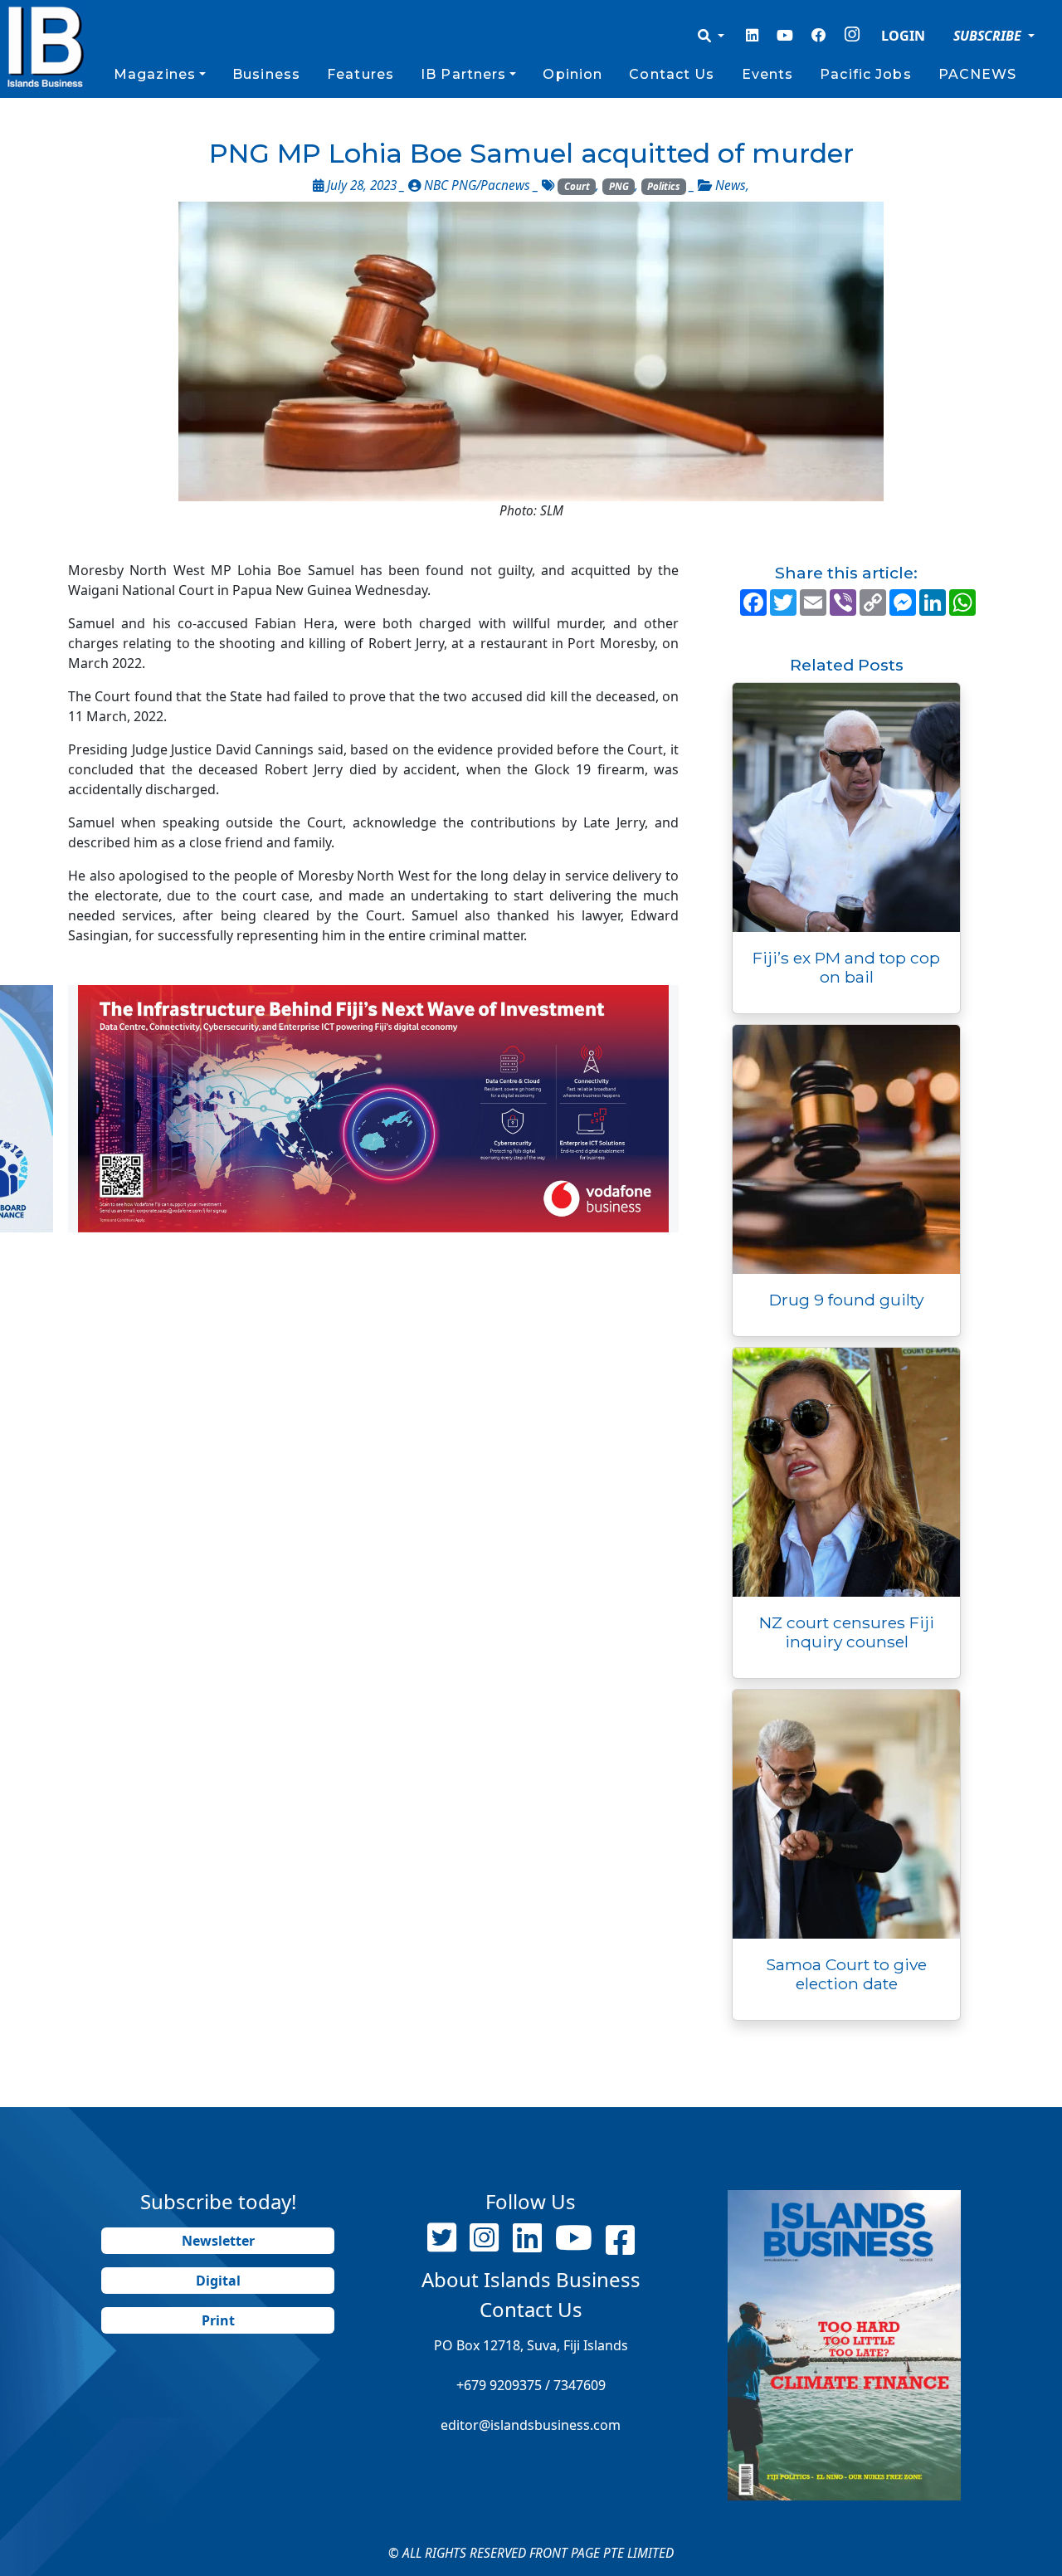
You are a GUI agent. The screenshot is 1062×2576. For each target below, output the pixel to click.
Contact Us (672, 74)
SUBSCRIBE (989, 36)
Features (360, 74)
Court (577, 186)
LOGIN (903, 36)
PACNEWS (978, 74)
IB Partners (463, 74)
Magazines (155, 74)
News (731, 185)
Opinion (572, 74)
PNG (619, 186)
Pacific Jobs (865, 74)
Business (266, 74)
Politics (663, 186)
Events (768, 74)
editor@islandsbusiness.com (531, 2425)
